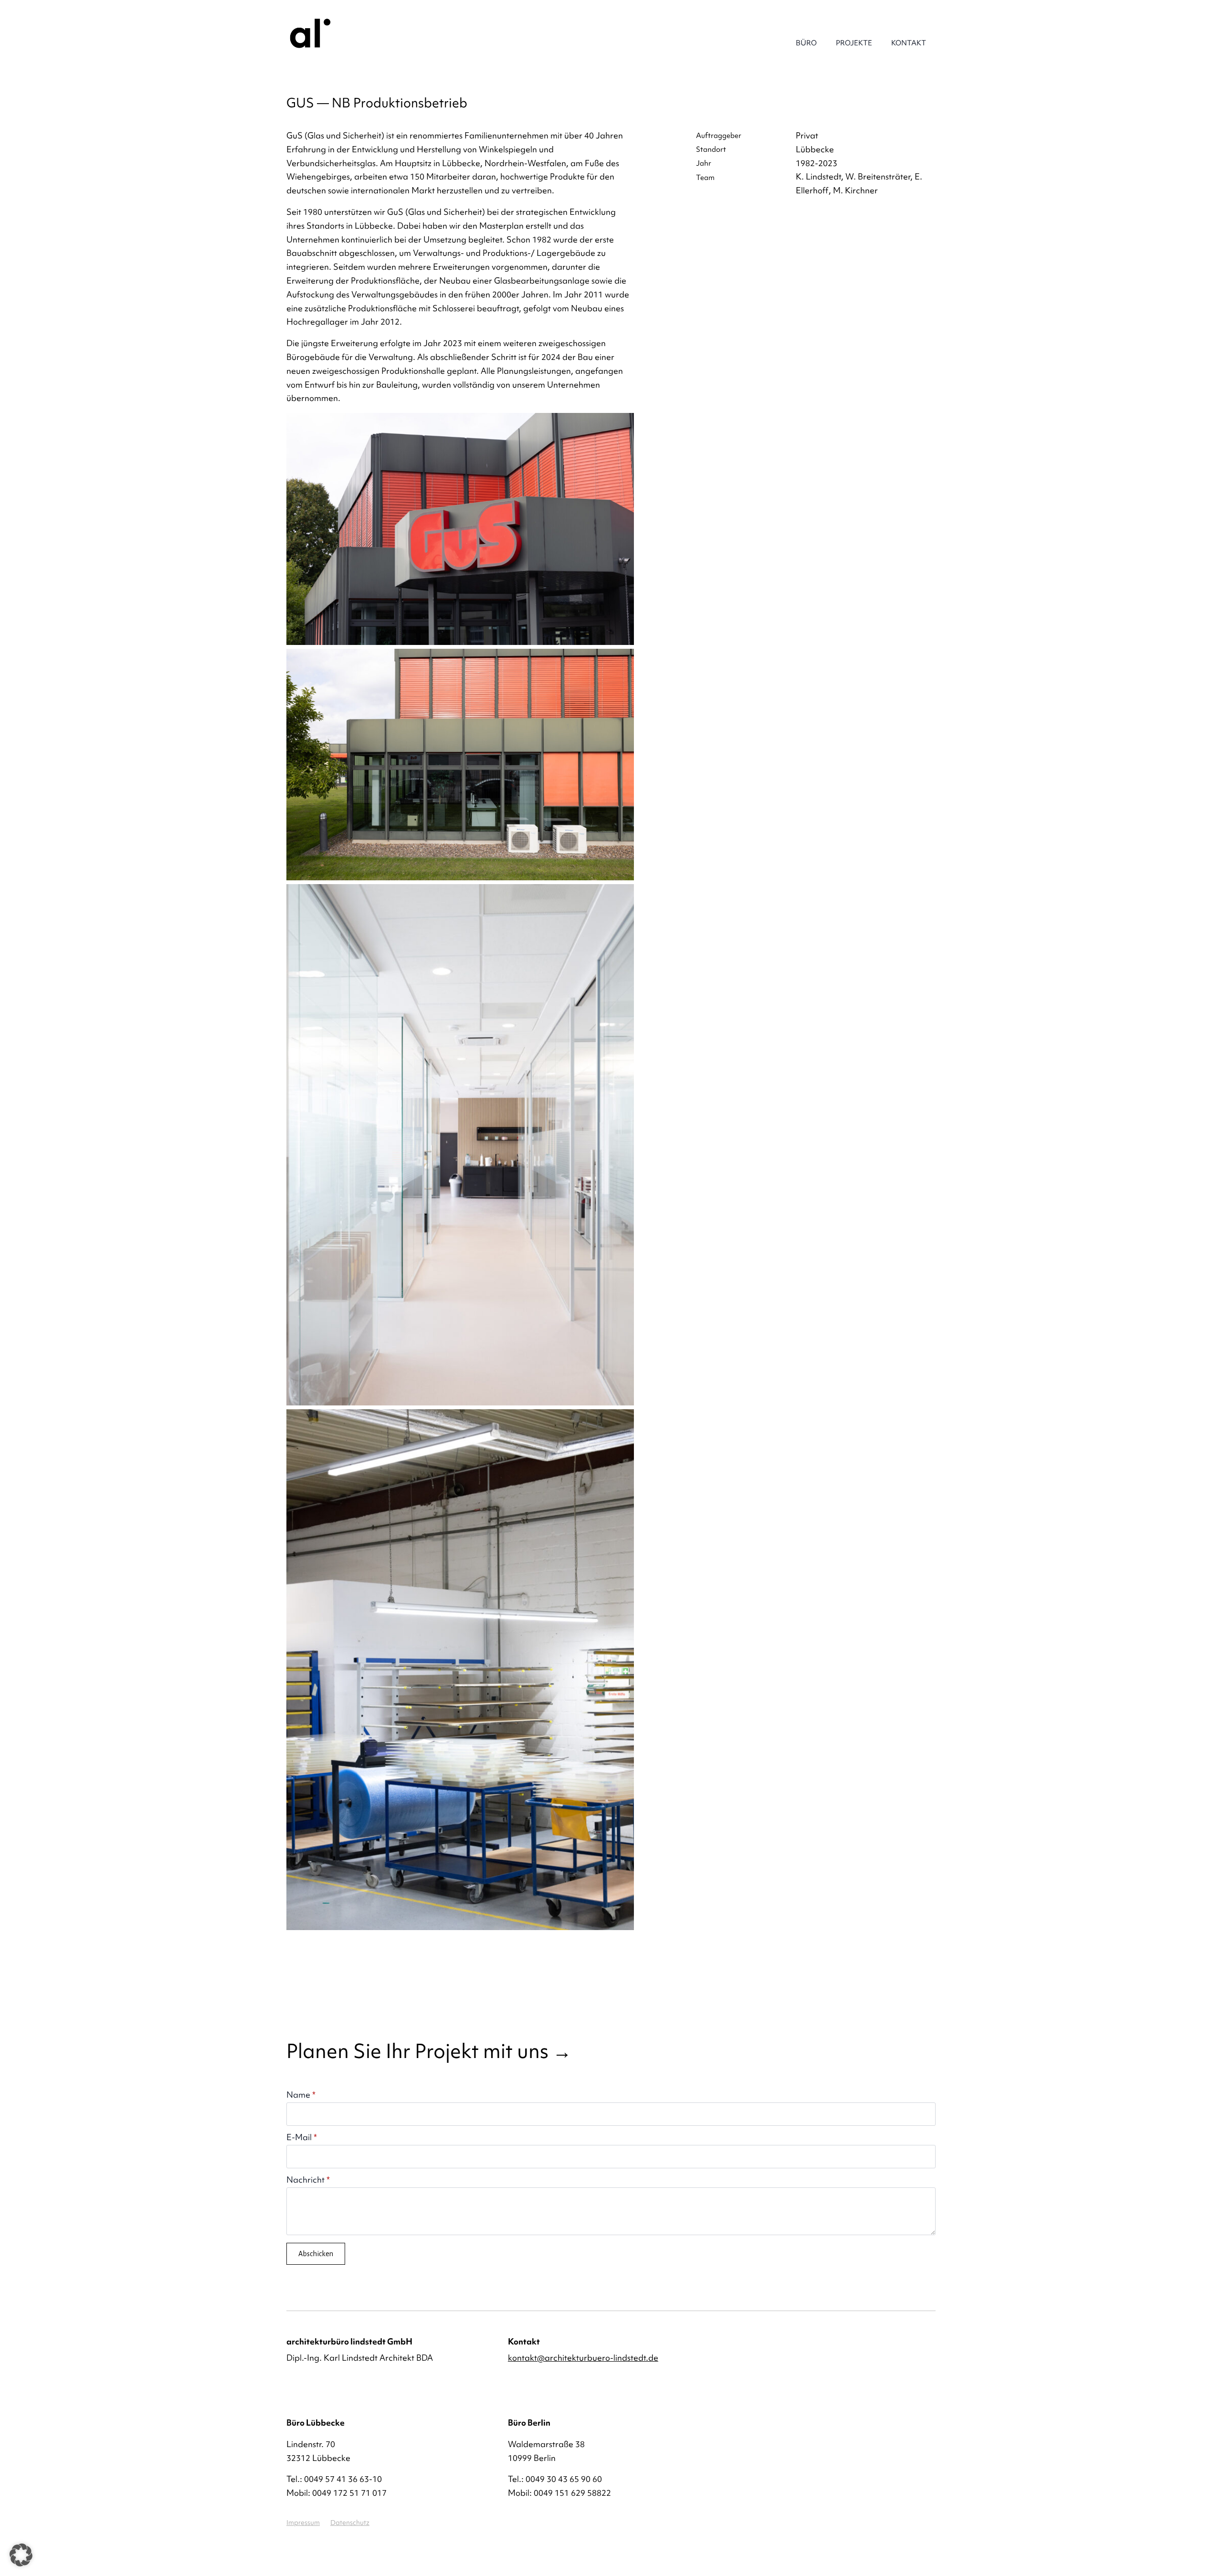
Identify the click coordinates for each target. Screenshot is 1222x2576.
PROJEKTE (854, 43)
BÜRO (806, 43)
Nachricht (308, 2180)
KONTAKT (909, 43)
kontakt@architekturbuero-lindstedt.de (583, 2358)
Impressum (303, 2523)
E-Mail (302, 2137)
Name (301, 2095)
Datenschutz (350, 2523)
